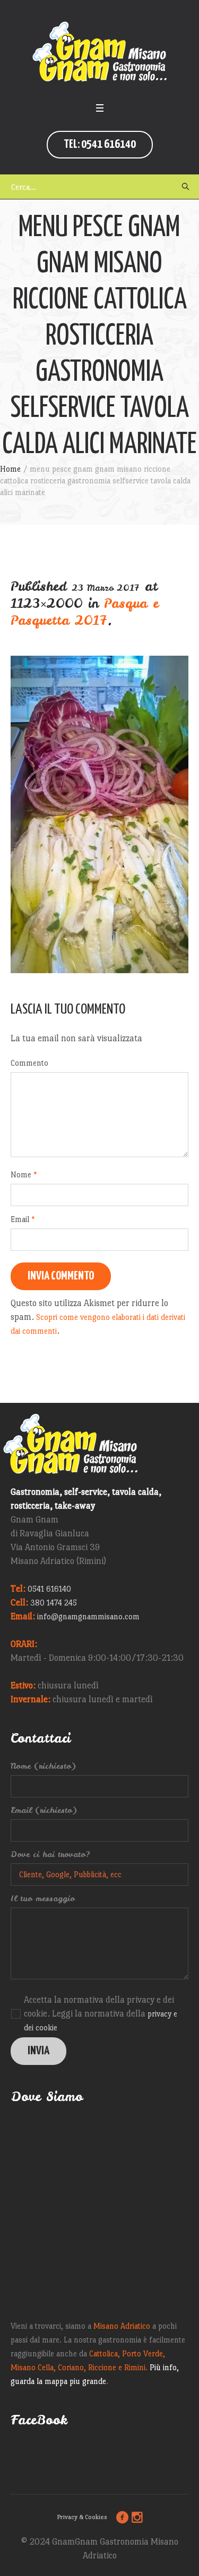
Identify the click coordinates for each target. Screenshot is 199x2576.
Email (23, 1219)
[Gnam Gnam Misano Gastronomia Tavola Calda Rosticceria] (100, 53)
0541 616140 (49, 1589)
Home (10, 469)
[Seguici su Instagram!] (137, 2518)
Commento (29, 1063)
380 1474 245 (54, 1603)
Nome (24, 1174)
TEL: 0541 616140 (100, 144)
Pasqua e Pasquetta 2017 (85, 612)
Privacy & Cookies (82, 2517)
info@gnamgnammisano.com (88, 1616)
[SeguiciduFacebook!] (122, 2518)
